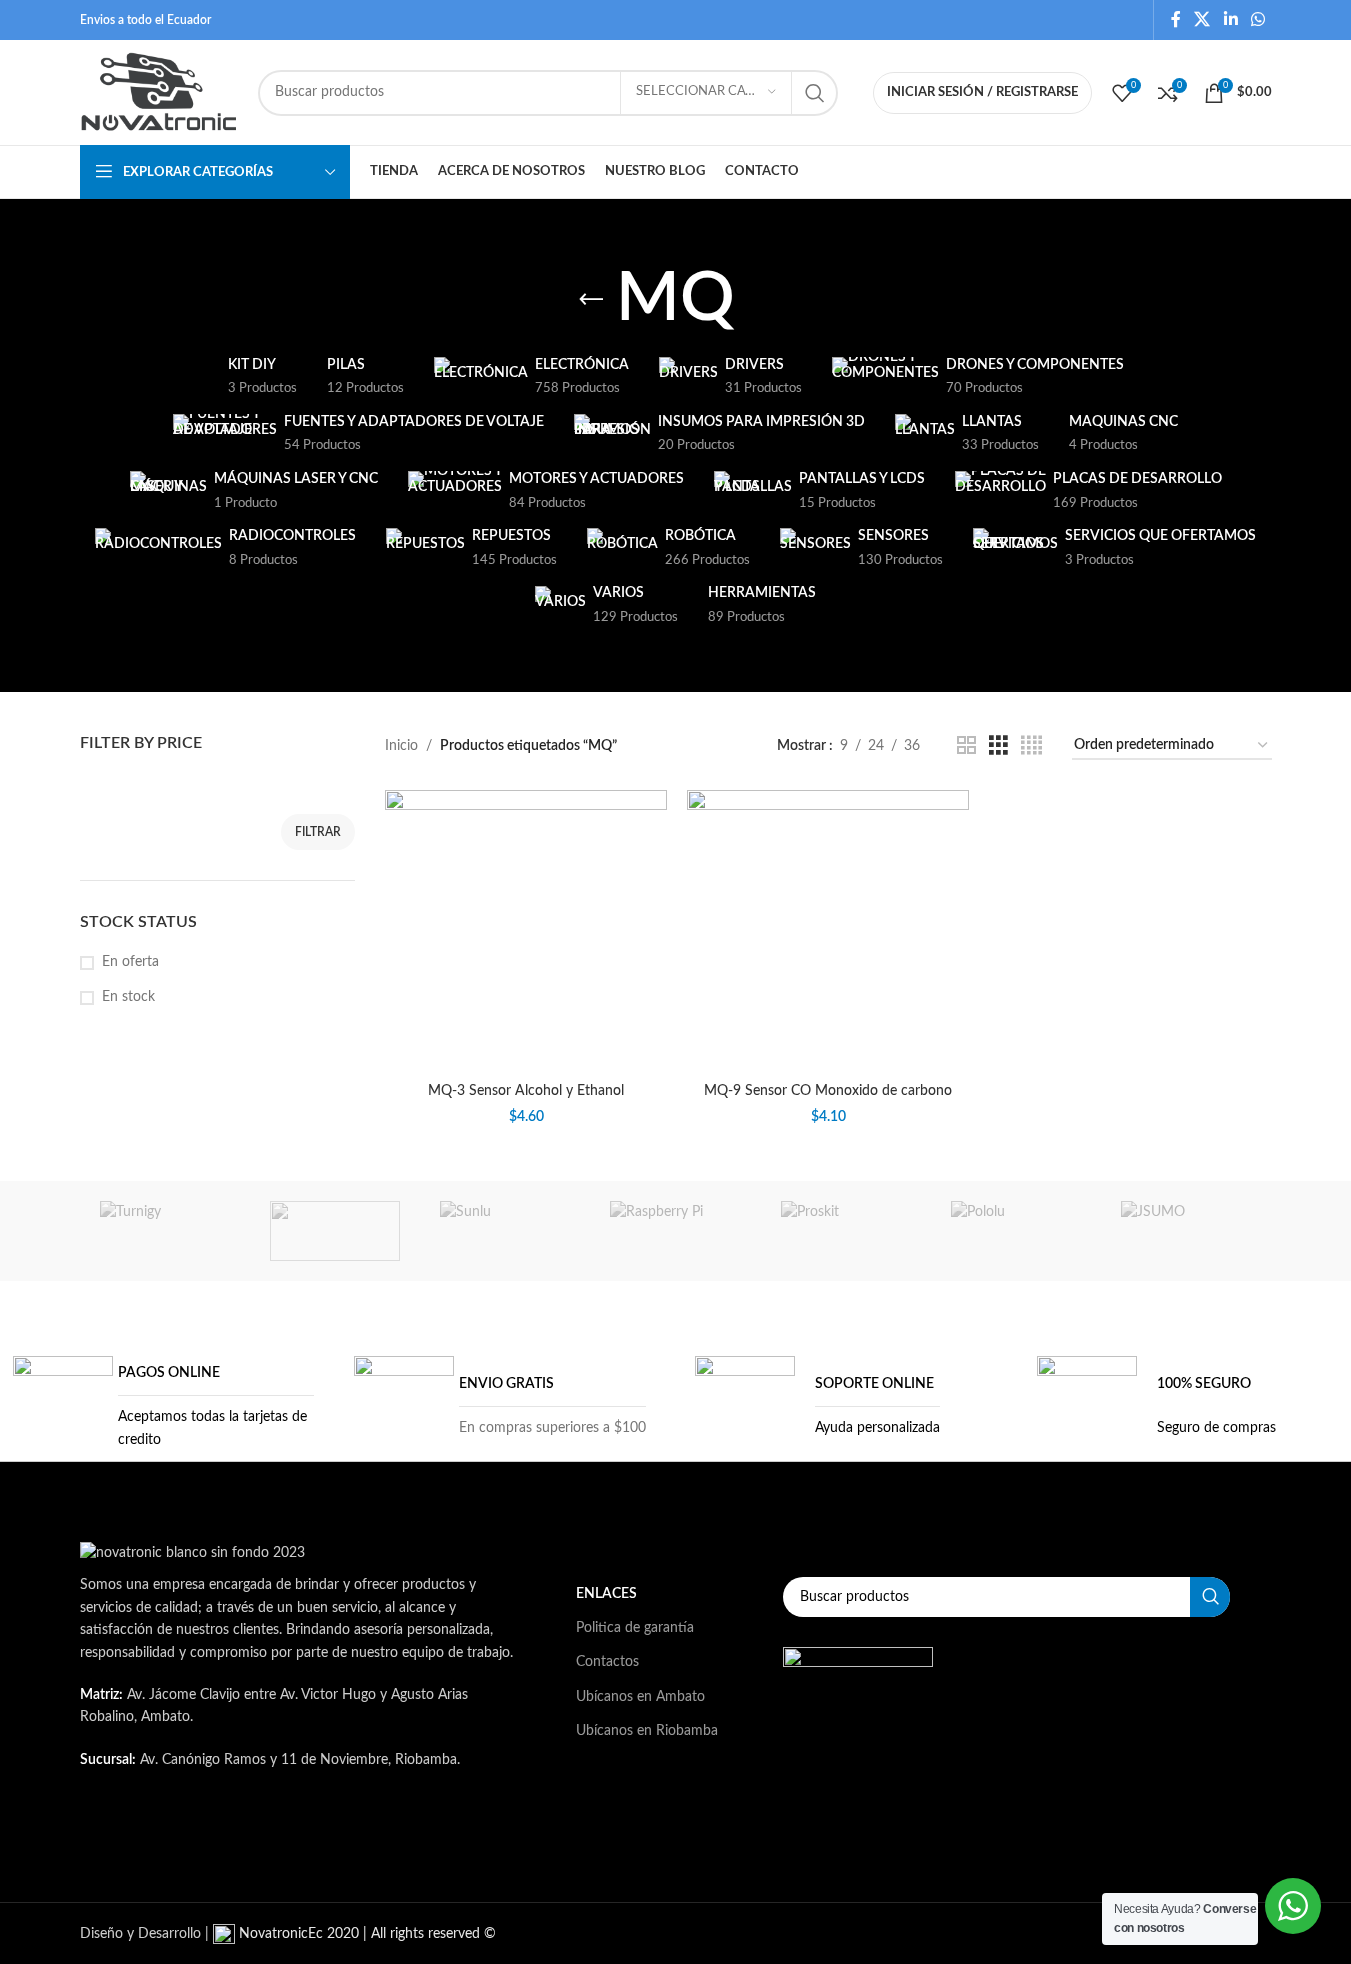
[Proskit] (846, 1231)
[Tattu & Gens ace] (335, 1231)
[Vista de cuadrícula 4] (1031, 746)
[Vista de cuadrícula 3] (998, 746)
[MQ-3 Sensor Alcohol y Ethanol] (526, 931)
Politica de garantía (635, 1628)
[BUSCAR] (815, 93)
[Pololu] (1016, 1231)
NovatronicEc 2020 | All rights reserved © (365, 1934)
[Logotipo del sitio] (159, 92)
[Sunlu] (505, 1231)
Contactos (607, 1662)
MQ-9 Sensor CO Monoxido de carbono (828, 1091)
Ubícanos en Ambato (640, 1697)
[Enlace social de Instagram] (328, 1841)
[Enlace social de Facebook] (1176, 19)
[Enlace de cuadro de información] (163, 1406)
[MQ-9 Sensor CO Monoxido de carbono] (828, 931)
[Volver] (591, 300)
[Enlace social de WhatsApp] (1257, 19)
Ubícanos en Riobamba (647, 1731)
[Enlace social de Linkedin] (1230, 19)
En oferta (130, 962)
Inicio (401, 746)
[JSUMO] (1186, 1231)
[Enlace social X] (1202, 19)
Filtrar (318, 832)
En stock (128, 997)
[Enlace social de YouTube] (378, 1841)
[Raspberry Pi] (675, 1231)
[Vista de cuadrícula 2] (966, 746)
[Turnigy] (165, 1231)
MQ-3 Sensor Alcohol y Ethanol (526, 1091)
